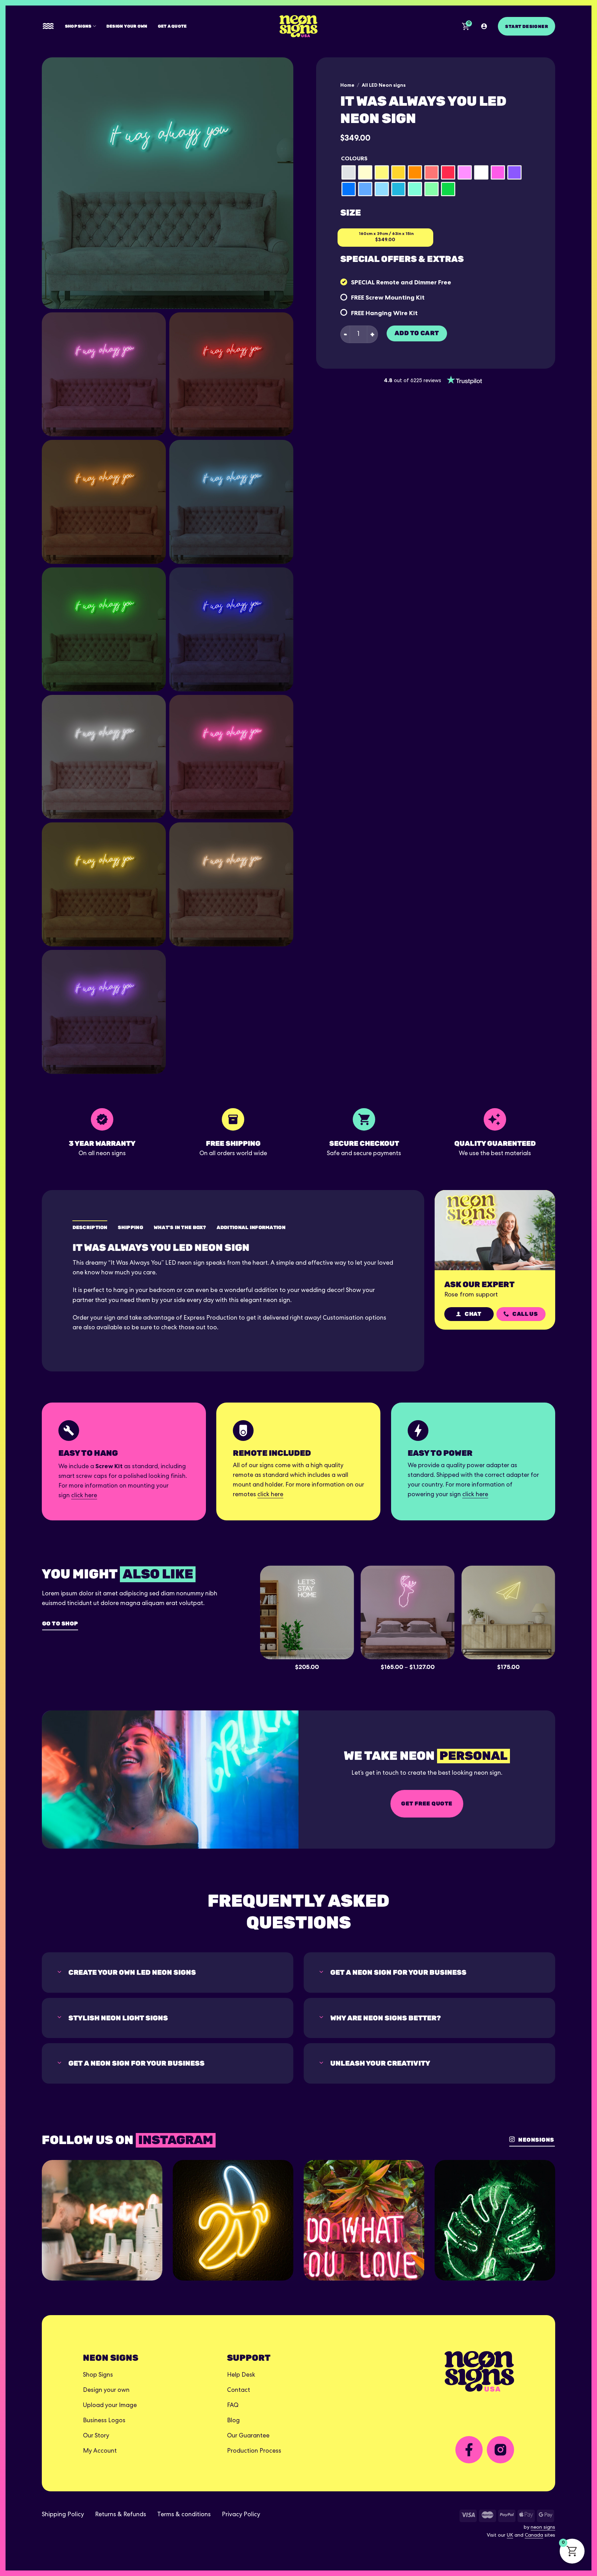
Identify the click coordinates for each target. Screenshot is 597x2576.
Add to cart (417, 333)
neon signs (543, 2528)
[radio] (349, 172)
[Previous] (253, 1611)
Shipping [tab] (131, 1228)
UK (510, 2536)
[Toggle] (59, 1972)
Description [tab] (90, 1228)
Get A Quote (172, 26)
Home (347, 85)
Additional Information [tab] (251, 1228)
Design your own (127, 26)
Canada (534, 2536)
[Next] (562, 1611)
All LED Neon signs (384, 85)
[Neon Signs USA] (298, 26)
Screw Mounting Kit (395, 297)
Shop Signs (78, 26)
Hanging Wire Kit (392, 313)
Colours (354, 158)
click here (84, 1496)
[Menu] (48, 26)
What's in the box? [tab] (180, 1228)
